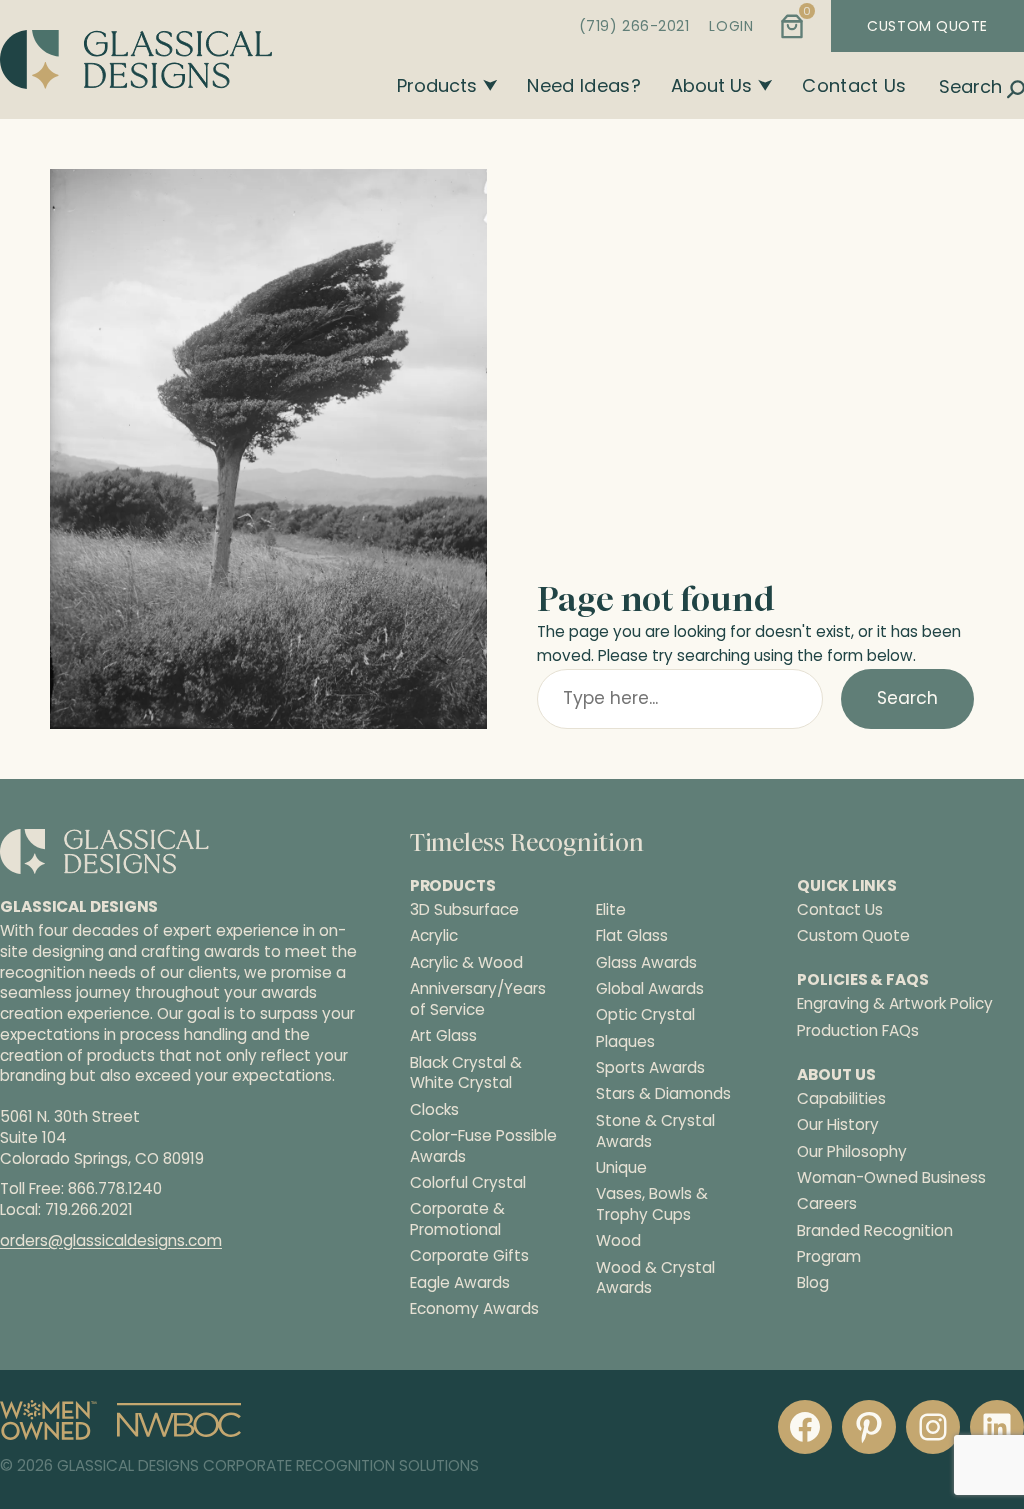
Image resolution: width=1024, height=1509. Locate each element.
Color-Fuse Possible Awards (483, 1146)
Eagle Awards (460, 1283)
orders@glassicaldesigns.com (111, 1240)
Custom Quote (853, 935)
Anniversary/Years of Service (478, 999)
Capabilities (841, 1098)
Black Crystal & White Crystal (466, 1073)
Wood (618, 1241)
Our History (838, 1124)
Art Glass (443, 1036)
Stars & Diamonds (663, 1094)
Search (907, 698)
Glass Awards (646, 963)
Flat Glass (632, 936)
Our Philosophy (852, 1151)
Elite (611, 910)
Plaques (625, 1042)
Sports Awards (650, 1068)
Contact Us (854, 85)
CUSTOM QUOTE (927, 26)
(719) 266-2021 (634, 26)
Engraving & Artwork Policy (895, 1003)
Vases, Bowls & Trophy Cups (652, 1204)
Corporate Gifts (469, 1256)
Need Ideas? (584, 85)
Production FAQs (858, 1030)
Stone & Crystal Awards (655, 1131)
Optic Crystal (645, 1015)
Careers (827, 1203)
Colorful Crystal (468, 1183)
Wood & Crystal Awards (655, 1278)
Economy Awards (474, 1309)
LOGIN (731, 26)
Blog (813, 1282)
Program (829, 1256)
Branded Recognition (875, 1230)
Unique (621, 1168)
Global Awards (650, 989)
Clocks (434, 1110)
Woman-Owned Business (891, 1177)
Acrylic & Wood (466, 963)
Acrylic (434, 936)
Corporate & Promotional (457, 1219)
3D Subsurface (464, 910)
